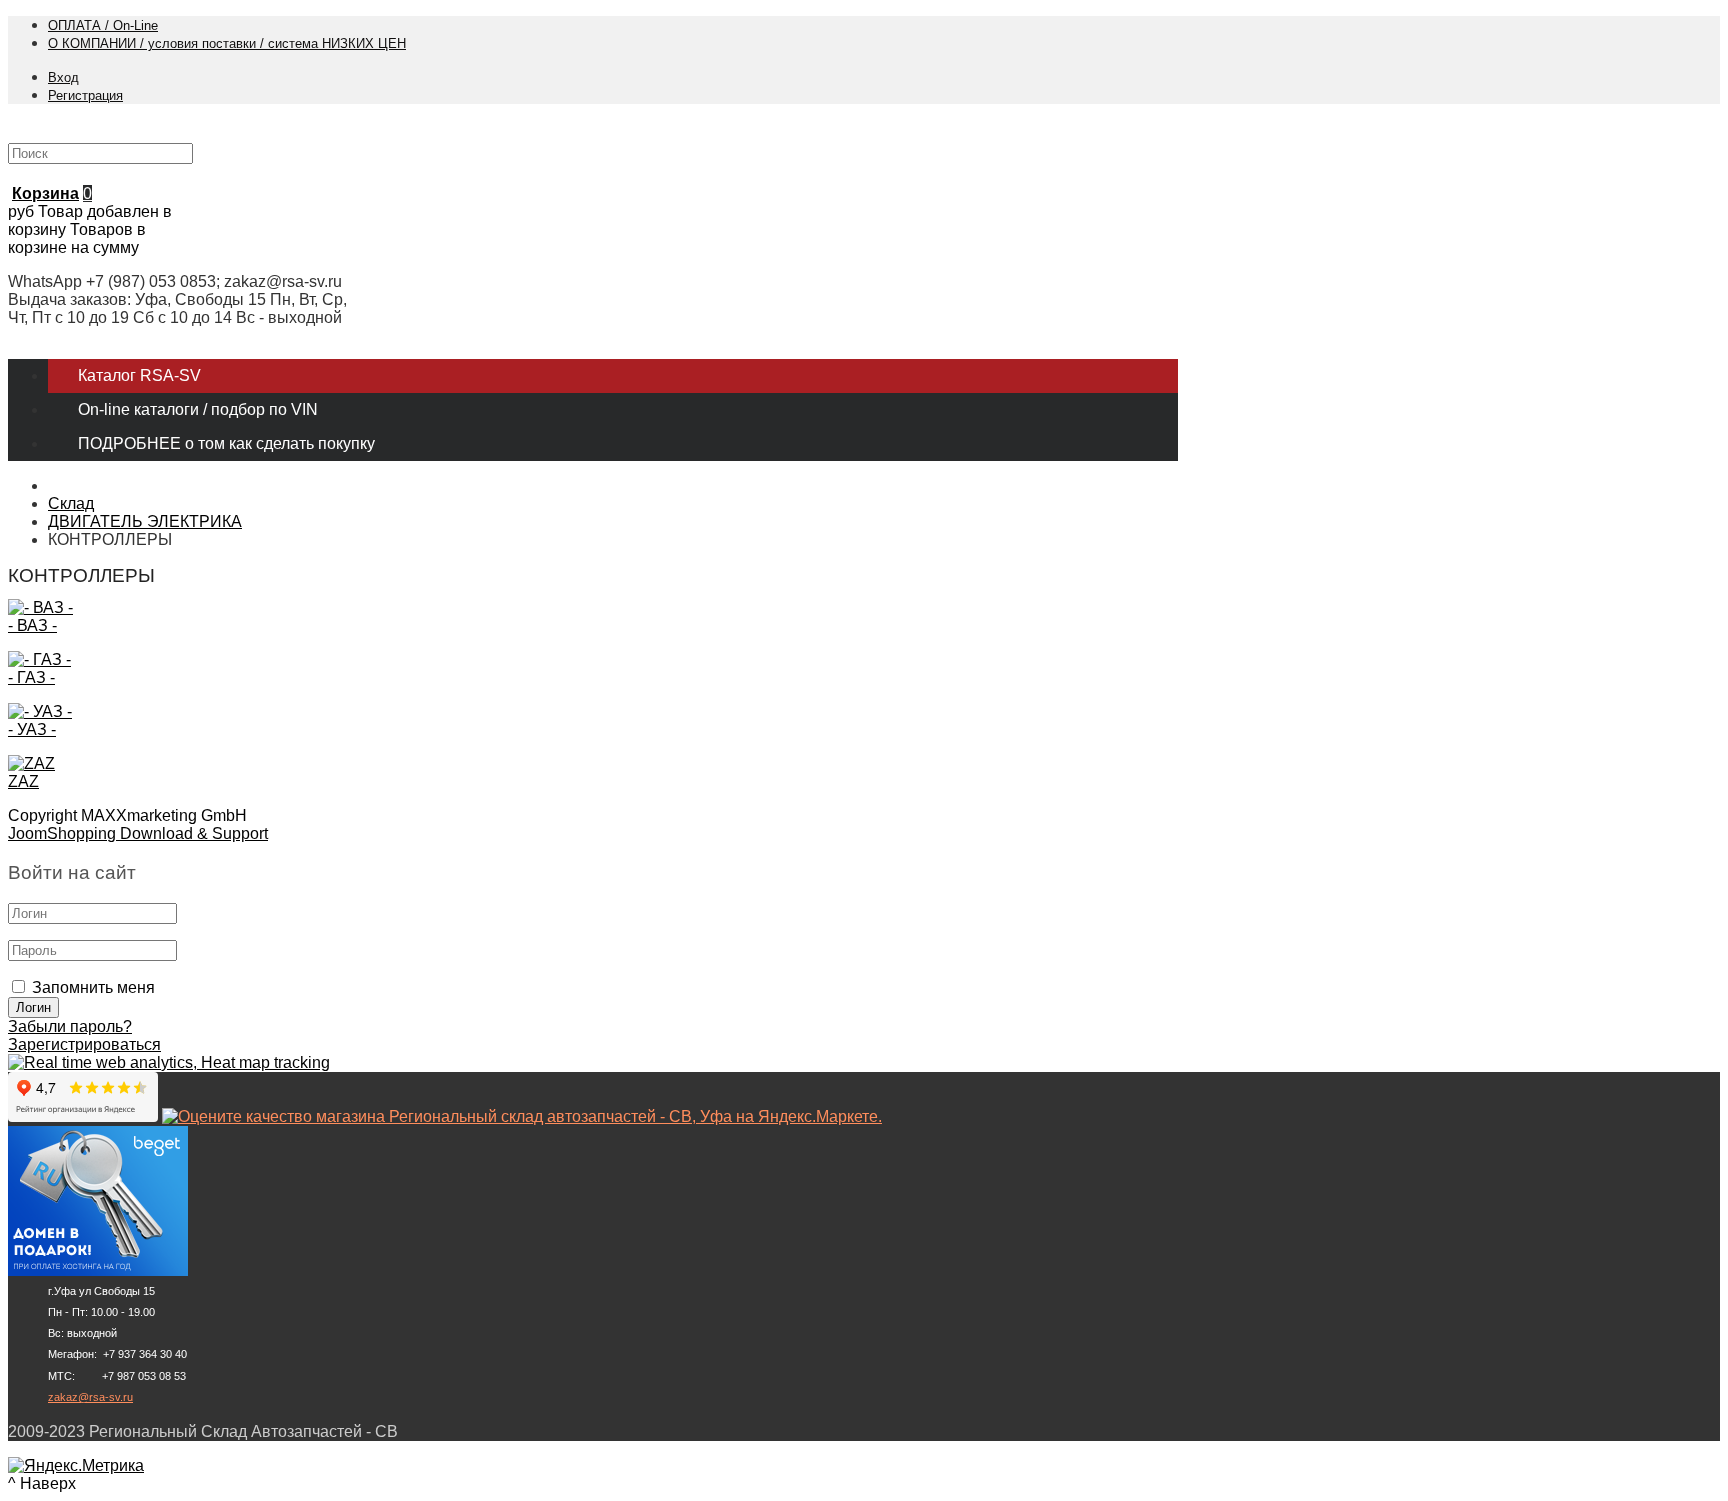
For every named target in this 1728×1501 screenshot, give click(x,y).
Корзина (45, 193)
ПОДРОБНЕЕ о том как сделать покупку (226, 443)
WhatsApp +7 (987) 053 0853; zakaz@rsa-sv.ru (175, 281)
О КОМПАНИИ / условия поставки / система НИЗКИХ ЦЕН (227, 43)
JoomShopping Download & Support (138, 833)
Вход (63, 77)
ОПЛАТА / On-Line (103, 25)
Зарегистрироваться (84, 1044)
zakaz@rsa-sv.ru (90, 1397)
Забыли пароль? (70, 1026)
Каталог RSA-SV (139, 375)
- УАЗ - (32, 729)
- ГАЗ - (31, 677)
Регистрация (85, 95)
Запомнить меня (93, 987)
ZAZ (23, 781)
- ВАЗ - (32, 625)
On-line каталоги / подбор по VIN (198, 409)
